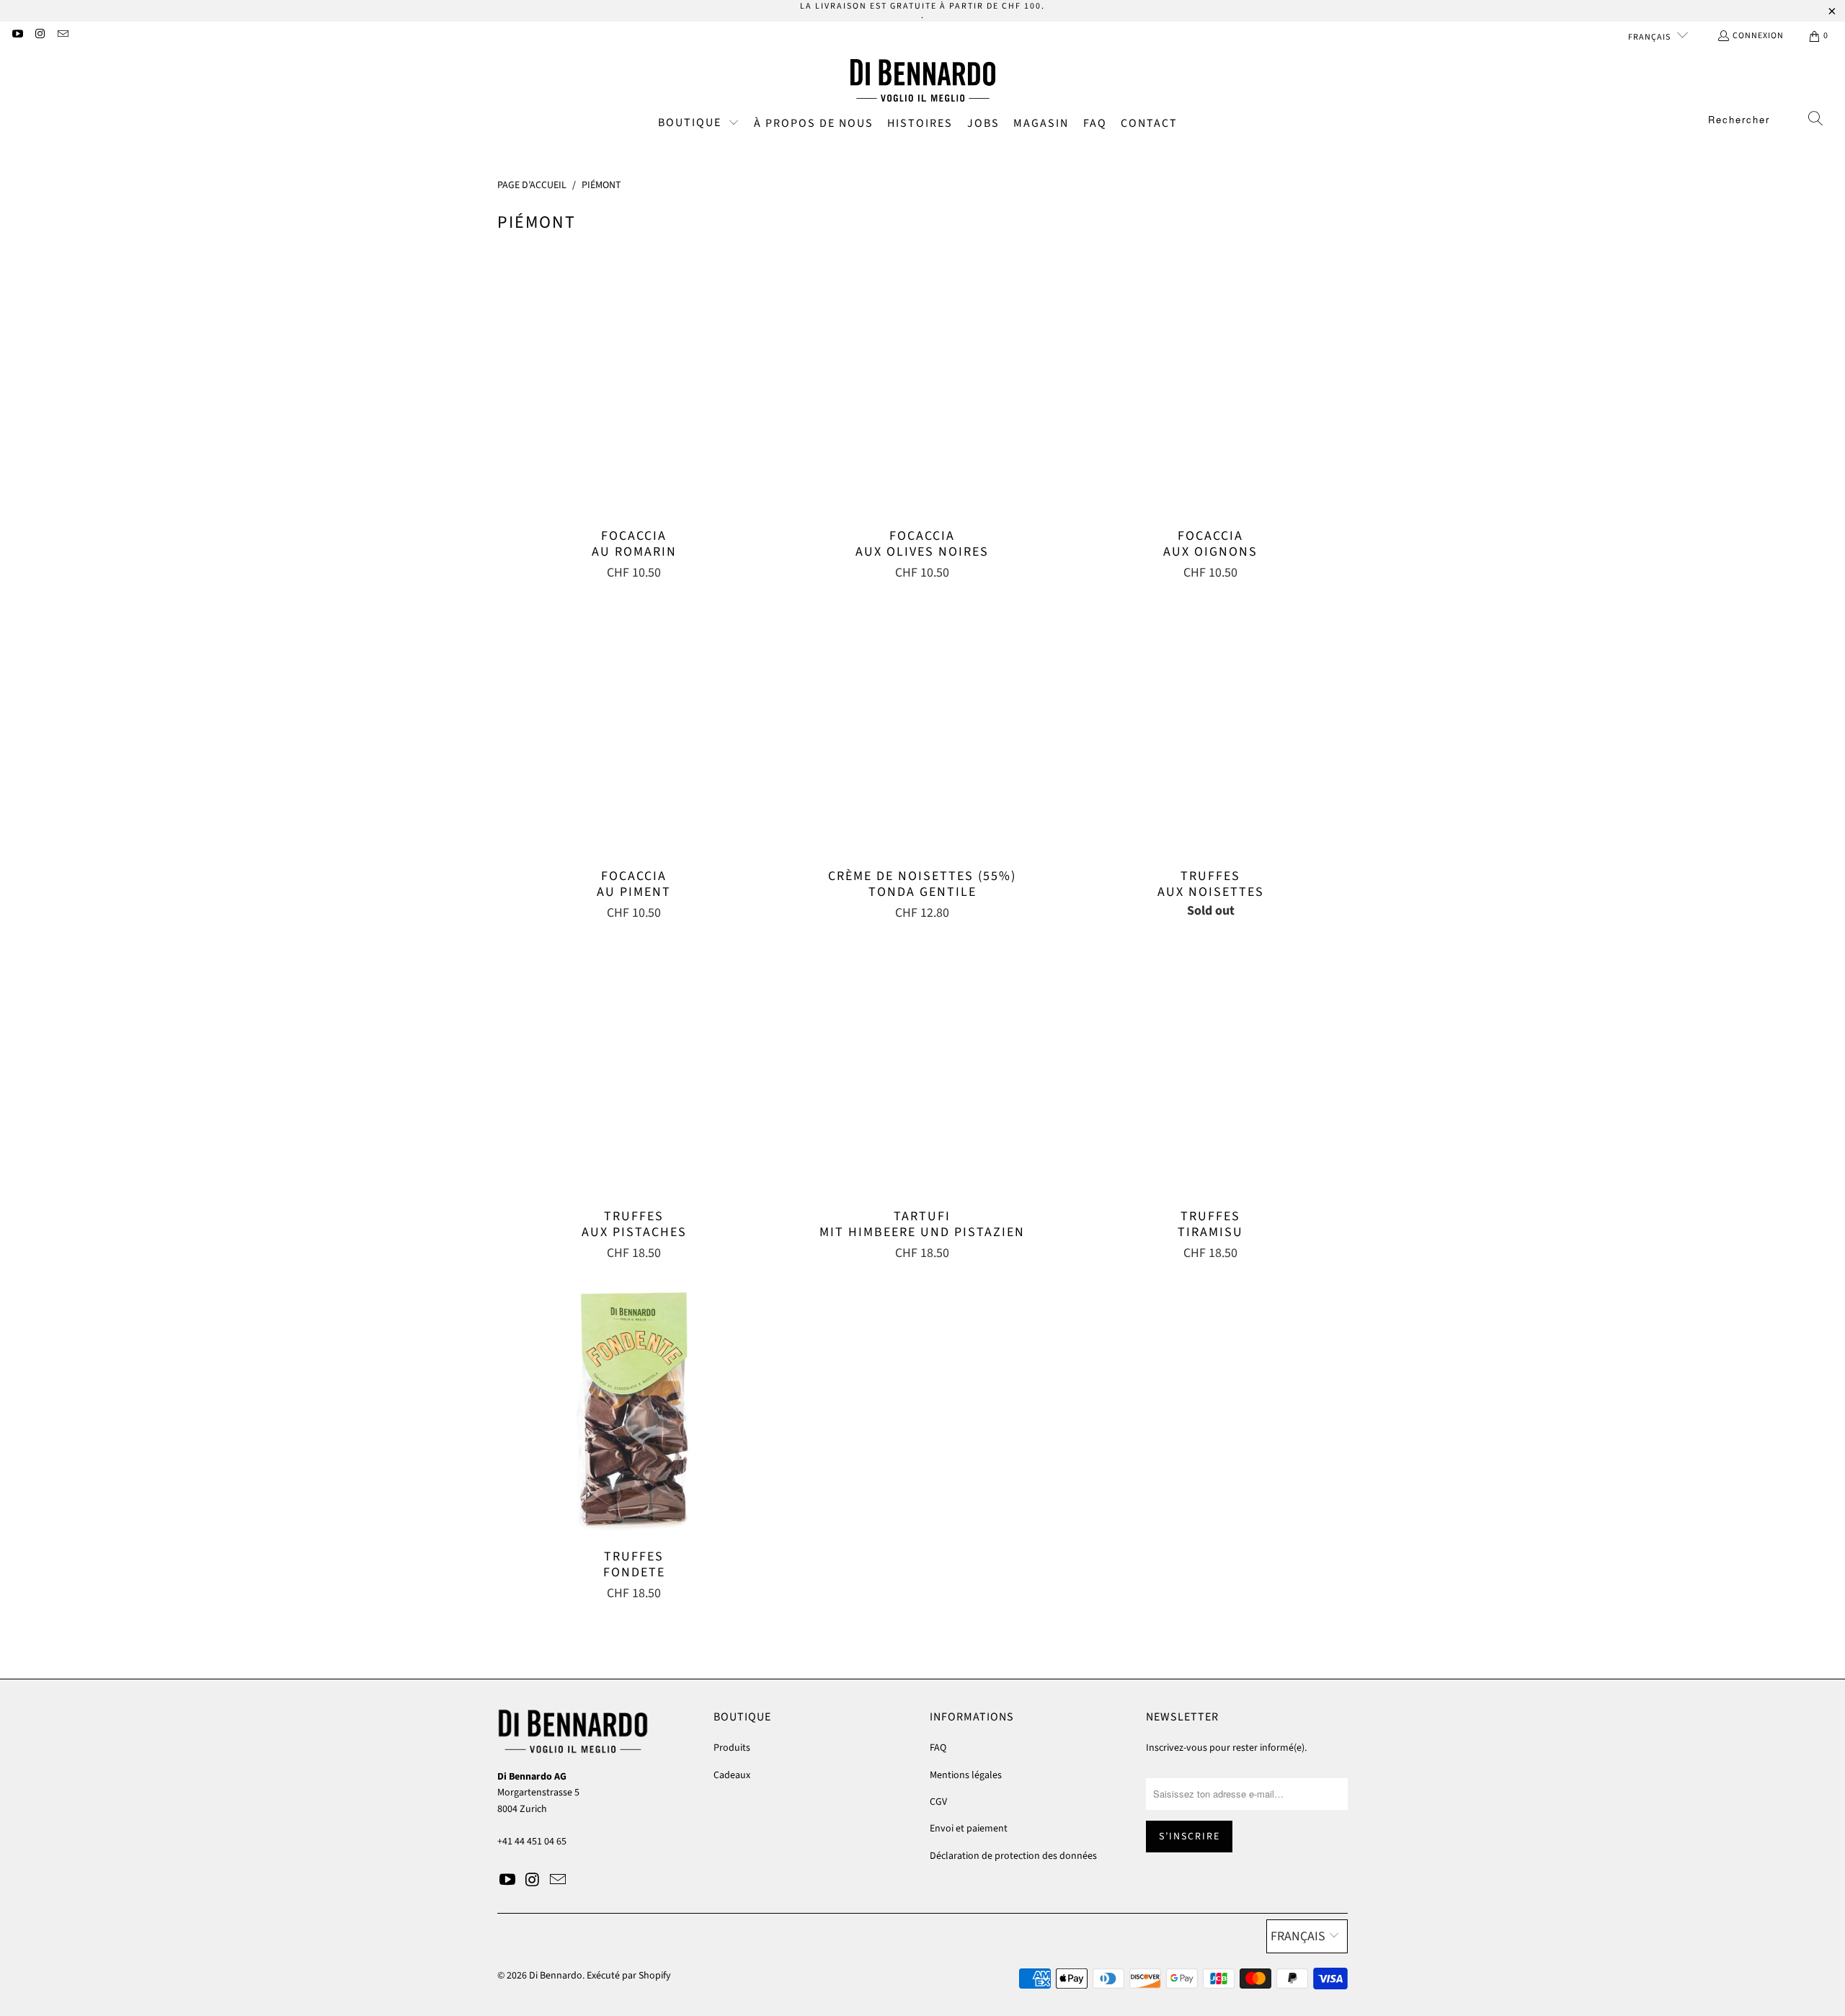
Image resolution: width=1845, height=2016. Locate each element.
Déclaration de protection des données (1013, 1856)
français (1650, 37)
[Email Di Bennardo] (62, 36)
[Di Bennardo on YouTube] (17, 36)
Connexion (1758, 36)
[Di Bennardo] (923, 81)
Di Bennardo (556, 1976)
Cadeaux (732, 1775)
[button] (699, 124)
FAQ (938, 1748)
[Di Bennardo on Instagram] (39, 36)
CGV (938, 1802)
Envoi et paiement (969, 1829)
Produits (732, 1748)
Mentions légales (966, 1775)
